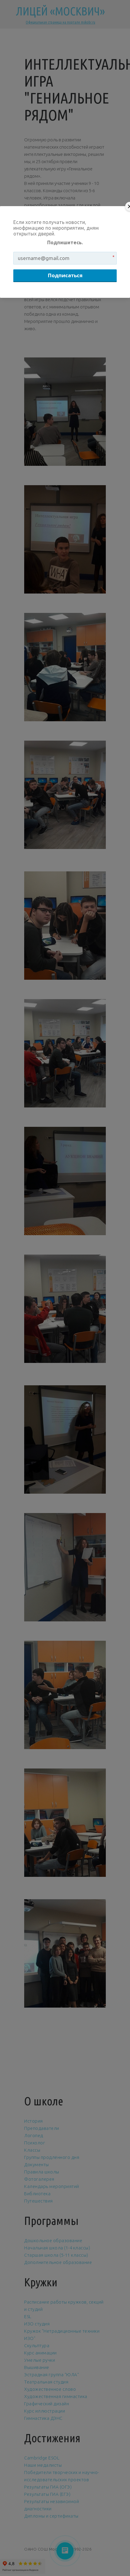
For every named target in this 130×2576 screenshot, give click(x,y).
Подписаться (65, 275)
